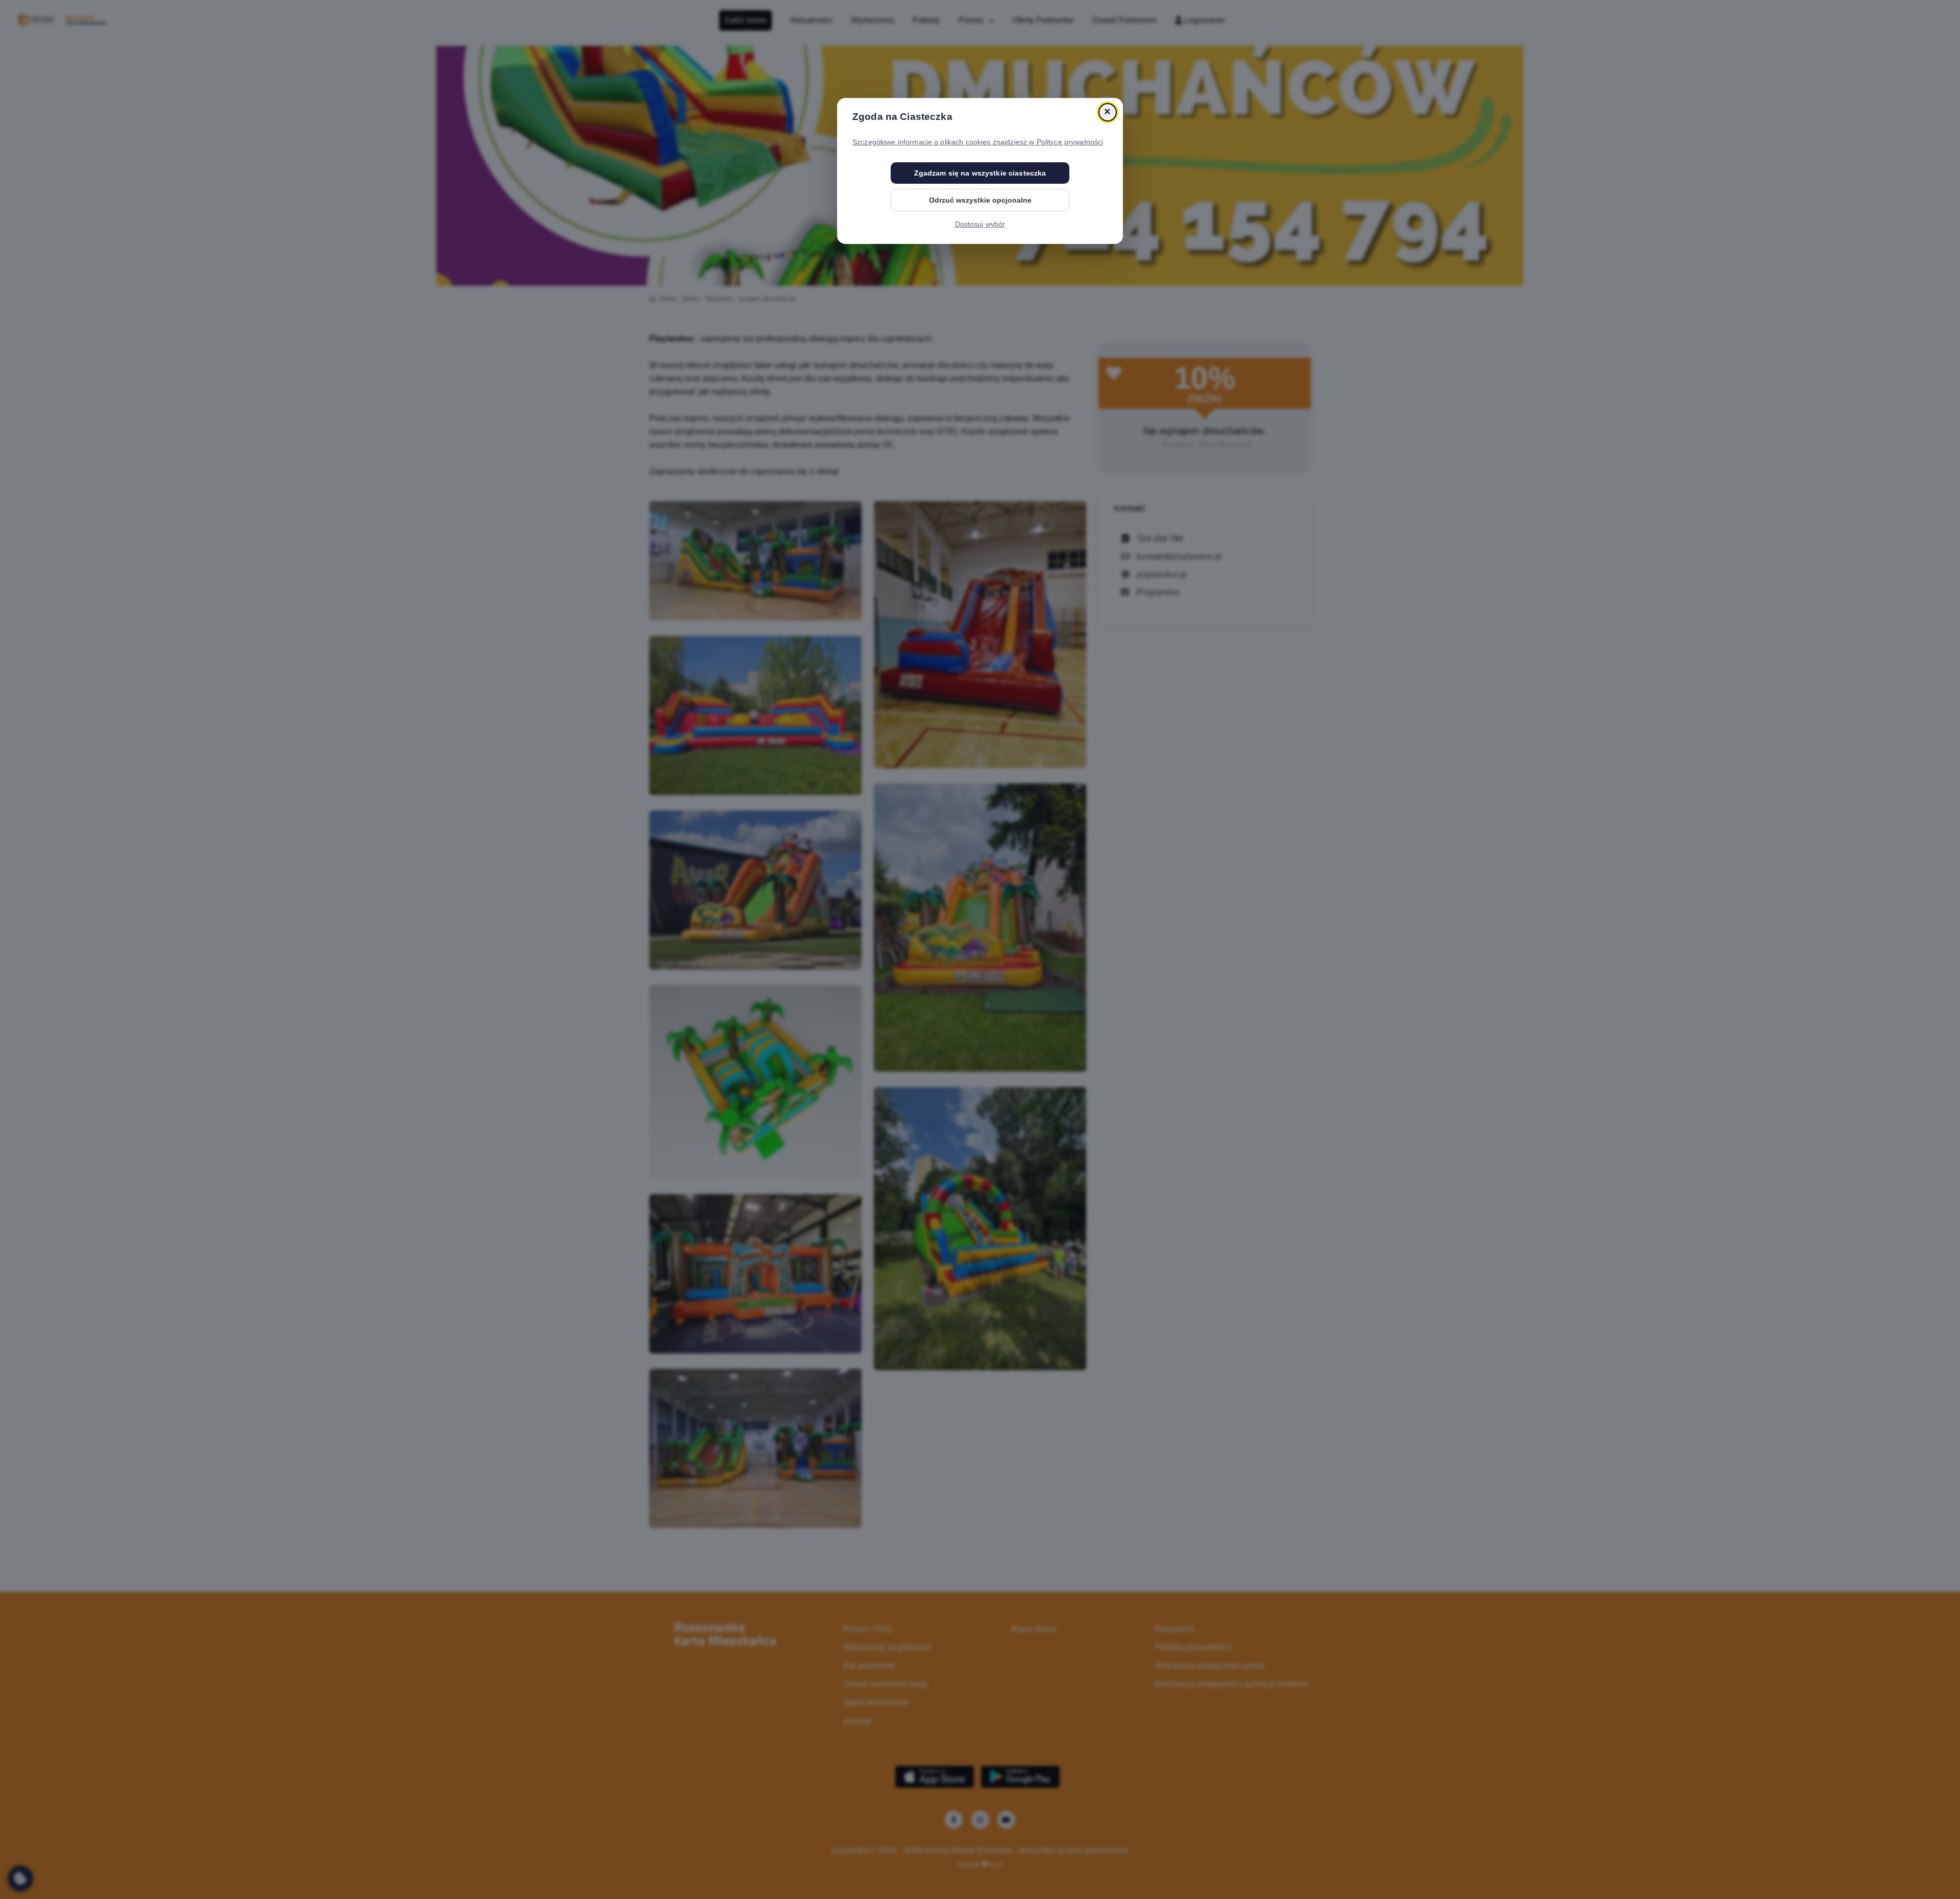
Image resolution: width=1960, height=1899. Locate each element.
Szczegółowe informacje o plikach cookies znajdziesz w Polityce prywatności (978, 142)
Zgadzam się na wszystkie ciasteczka (980, 173)
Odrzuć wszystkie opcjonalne (980, 200)
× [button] (1107, 112)
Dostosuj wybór (980, 224)
